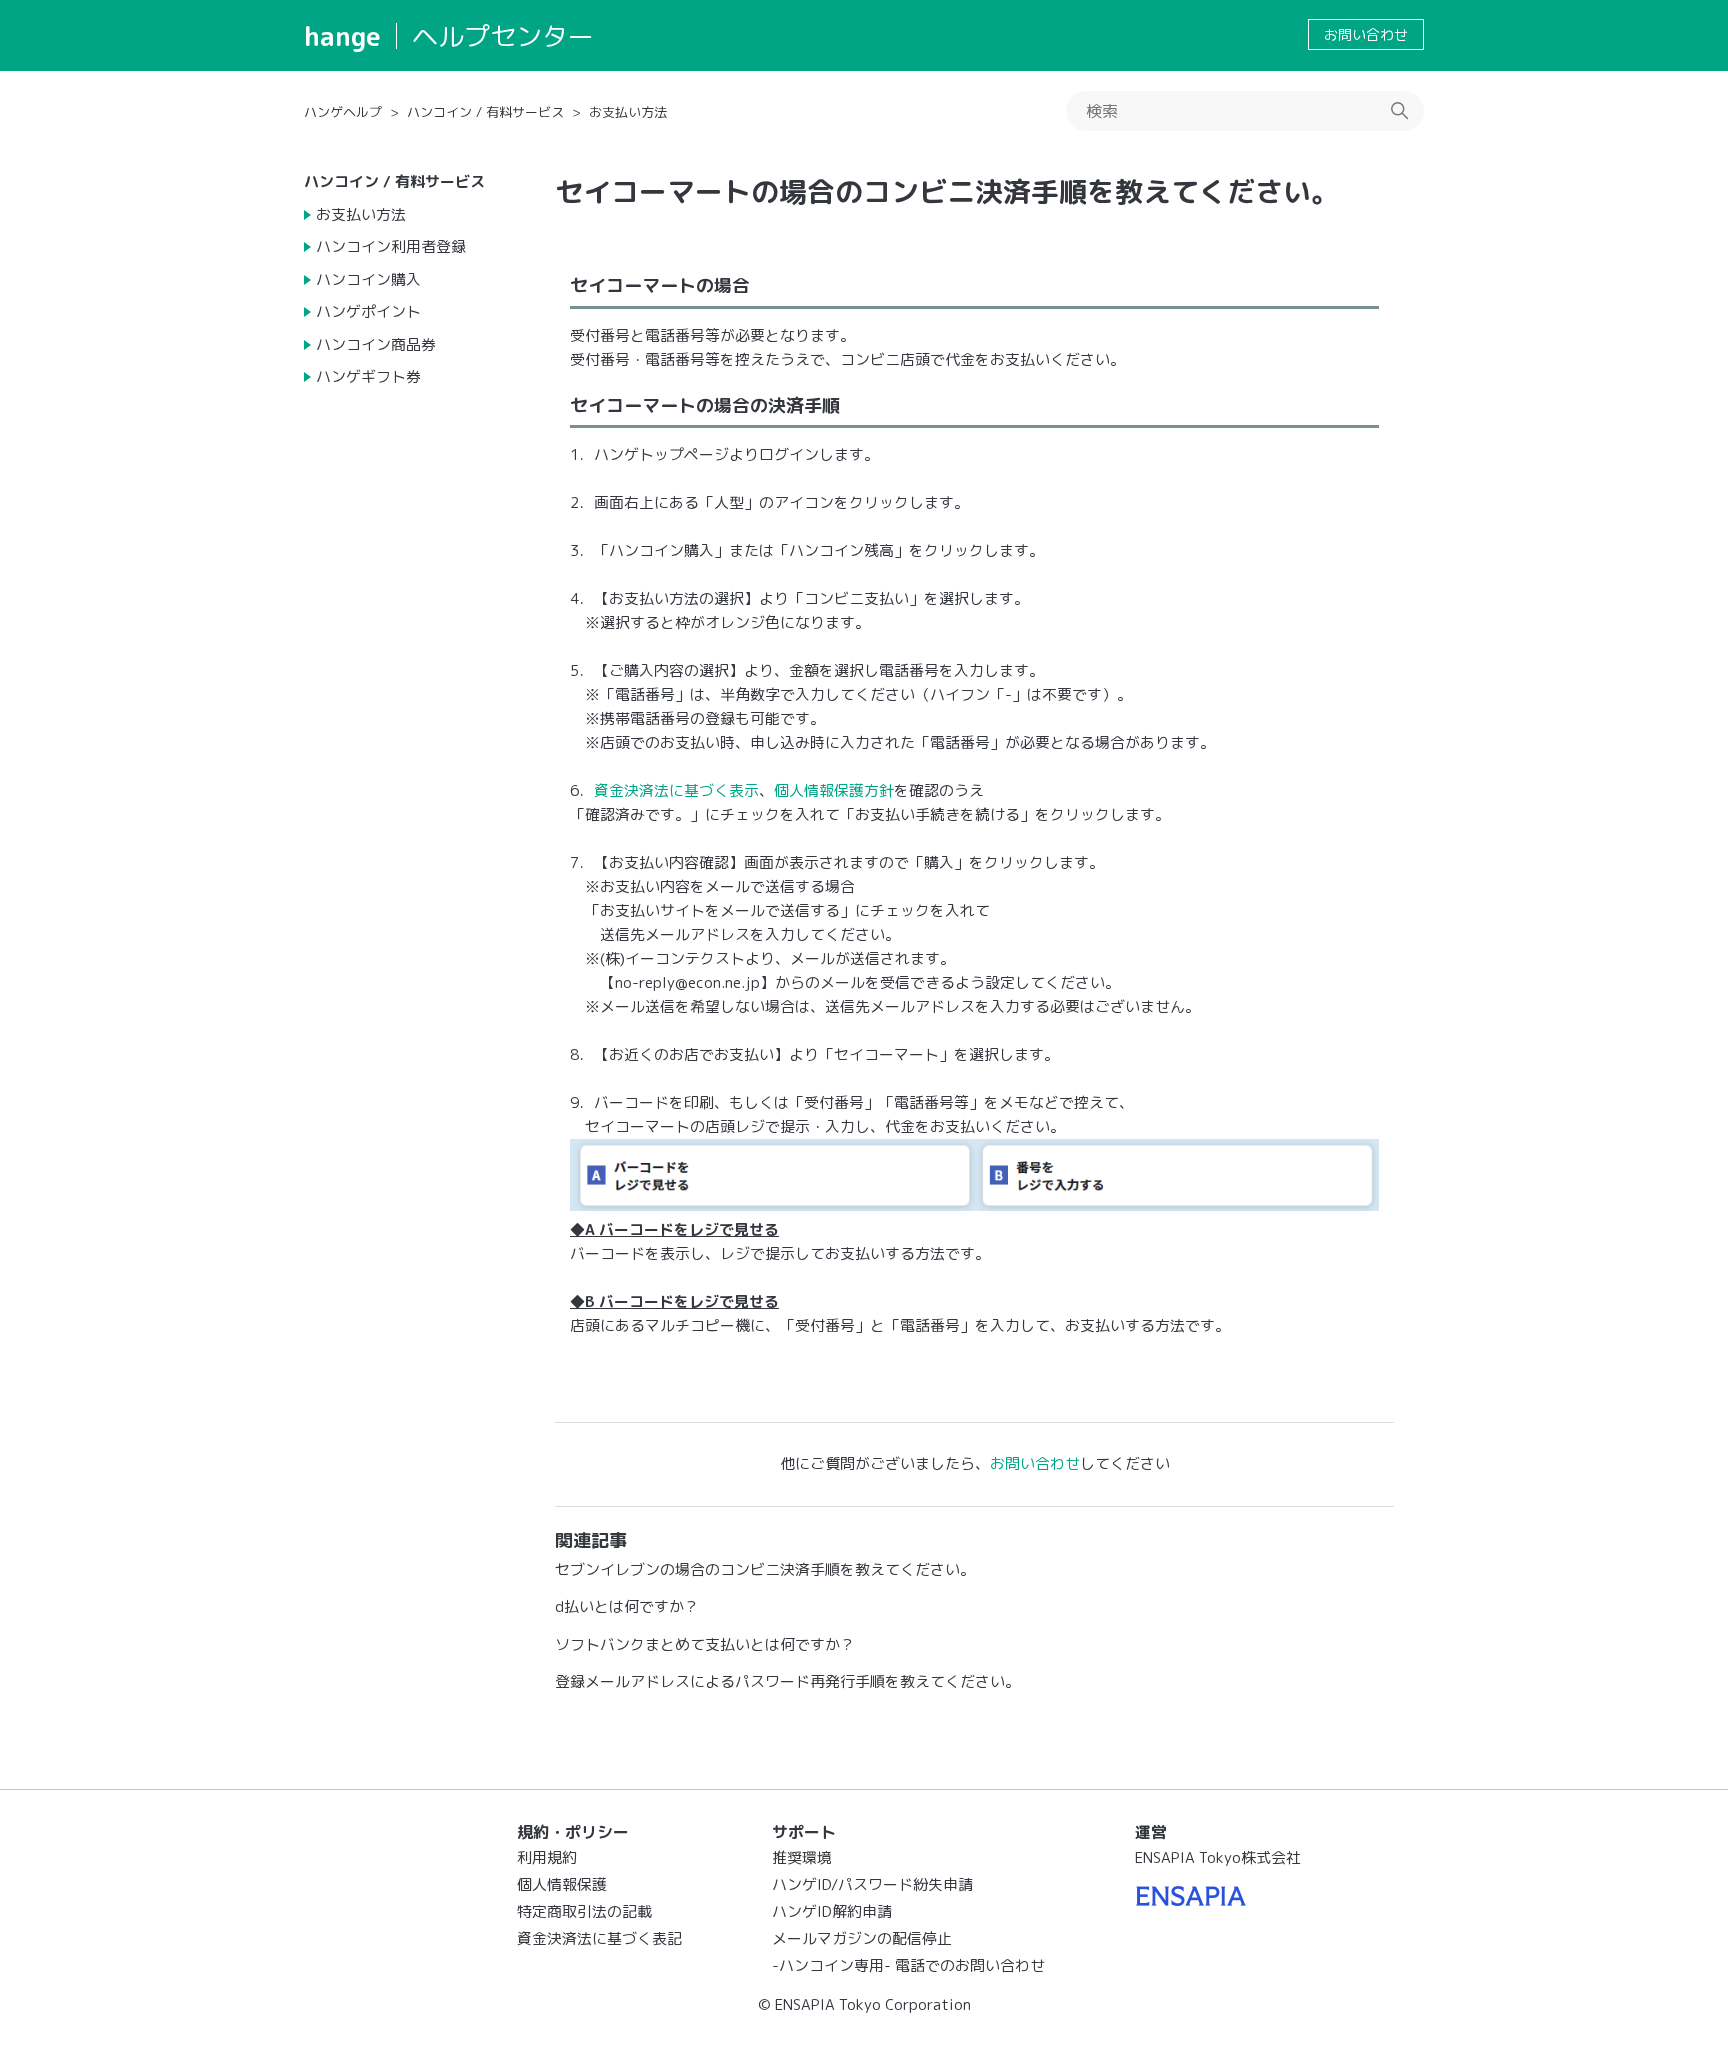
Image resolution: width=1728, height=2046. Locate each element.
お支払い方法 (628, 112)
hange (342, 36)
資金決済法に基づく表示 (676, 790)
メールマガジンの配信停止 (862, 1938)
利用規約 (547, 1857)
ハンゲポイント (368, 311)
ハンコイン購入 (368, 279)
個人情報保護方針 (834, 790)
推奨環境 (802, 1857)
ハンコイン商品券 (376, 344)
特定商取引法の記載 (584, 1911)
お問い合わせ (1366, 34)
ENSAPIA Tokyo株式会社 (1218, 1857)
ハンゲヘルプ (343, 112)
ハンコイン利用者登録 (391, 246)
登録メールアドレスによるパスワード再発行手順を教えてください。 (787, 1681)
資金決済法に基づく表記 (599, 1938)
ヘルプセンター (503, 36)
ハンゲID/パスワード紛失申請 (872, 1884)
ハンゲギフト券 (368, 376)
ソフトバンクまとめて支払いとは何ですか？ (705, 1644)
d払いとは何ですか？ (627, 1606)
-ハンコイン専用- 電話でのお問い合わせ (908, 1965)
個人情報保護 (562, 1884)
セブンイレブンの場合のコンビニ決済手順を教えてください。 (765, 1569)
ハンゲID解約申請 (832, 1911)
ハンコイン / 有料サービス (485, 112)
